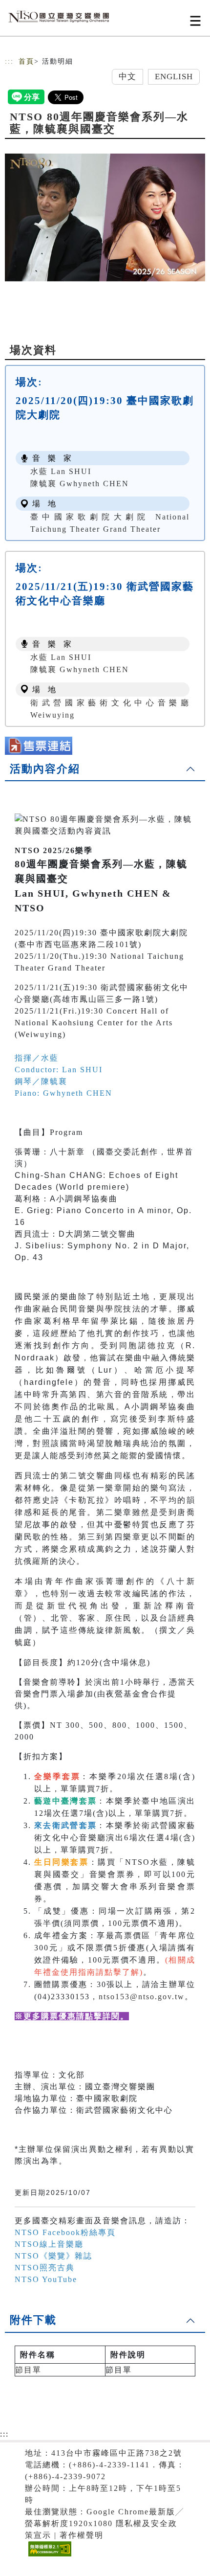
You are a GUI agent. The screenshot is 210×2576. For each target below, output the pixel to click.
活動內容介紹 (45, 769)
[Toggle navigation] (195, 21)
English (174, 77)
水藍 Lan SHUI (61, 471)
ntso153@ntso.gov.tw (142, 1997)
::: (9, 61)
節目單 (28, 2370)
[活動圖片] (105, 217)
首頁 (26, 61)
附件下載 (33, 2320)
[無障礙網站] (49, 2556)
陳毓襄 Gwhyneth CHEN (80, 484)
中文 (127, 77)
